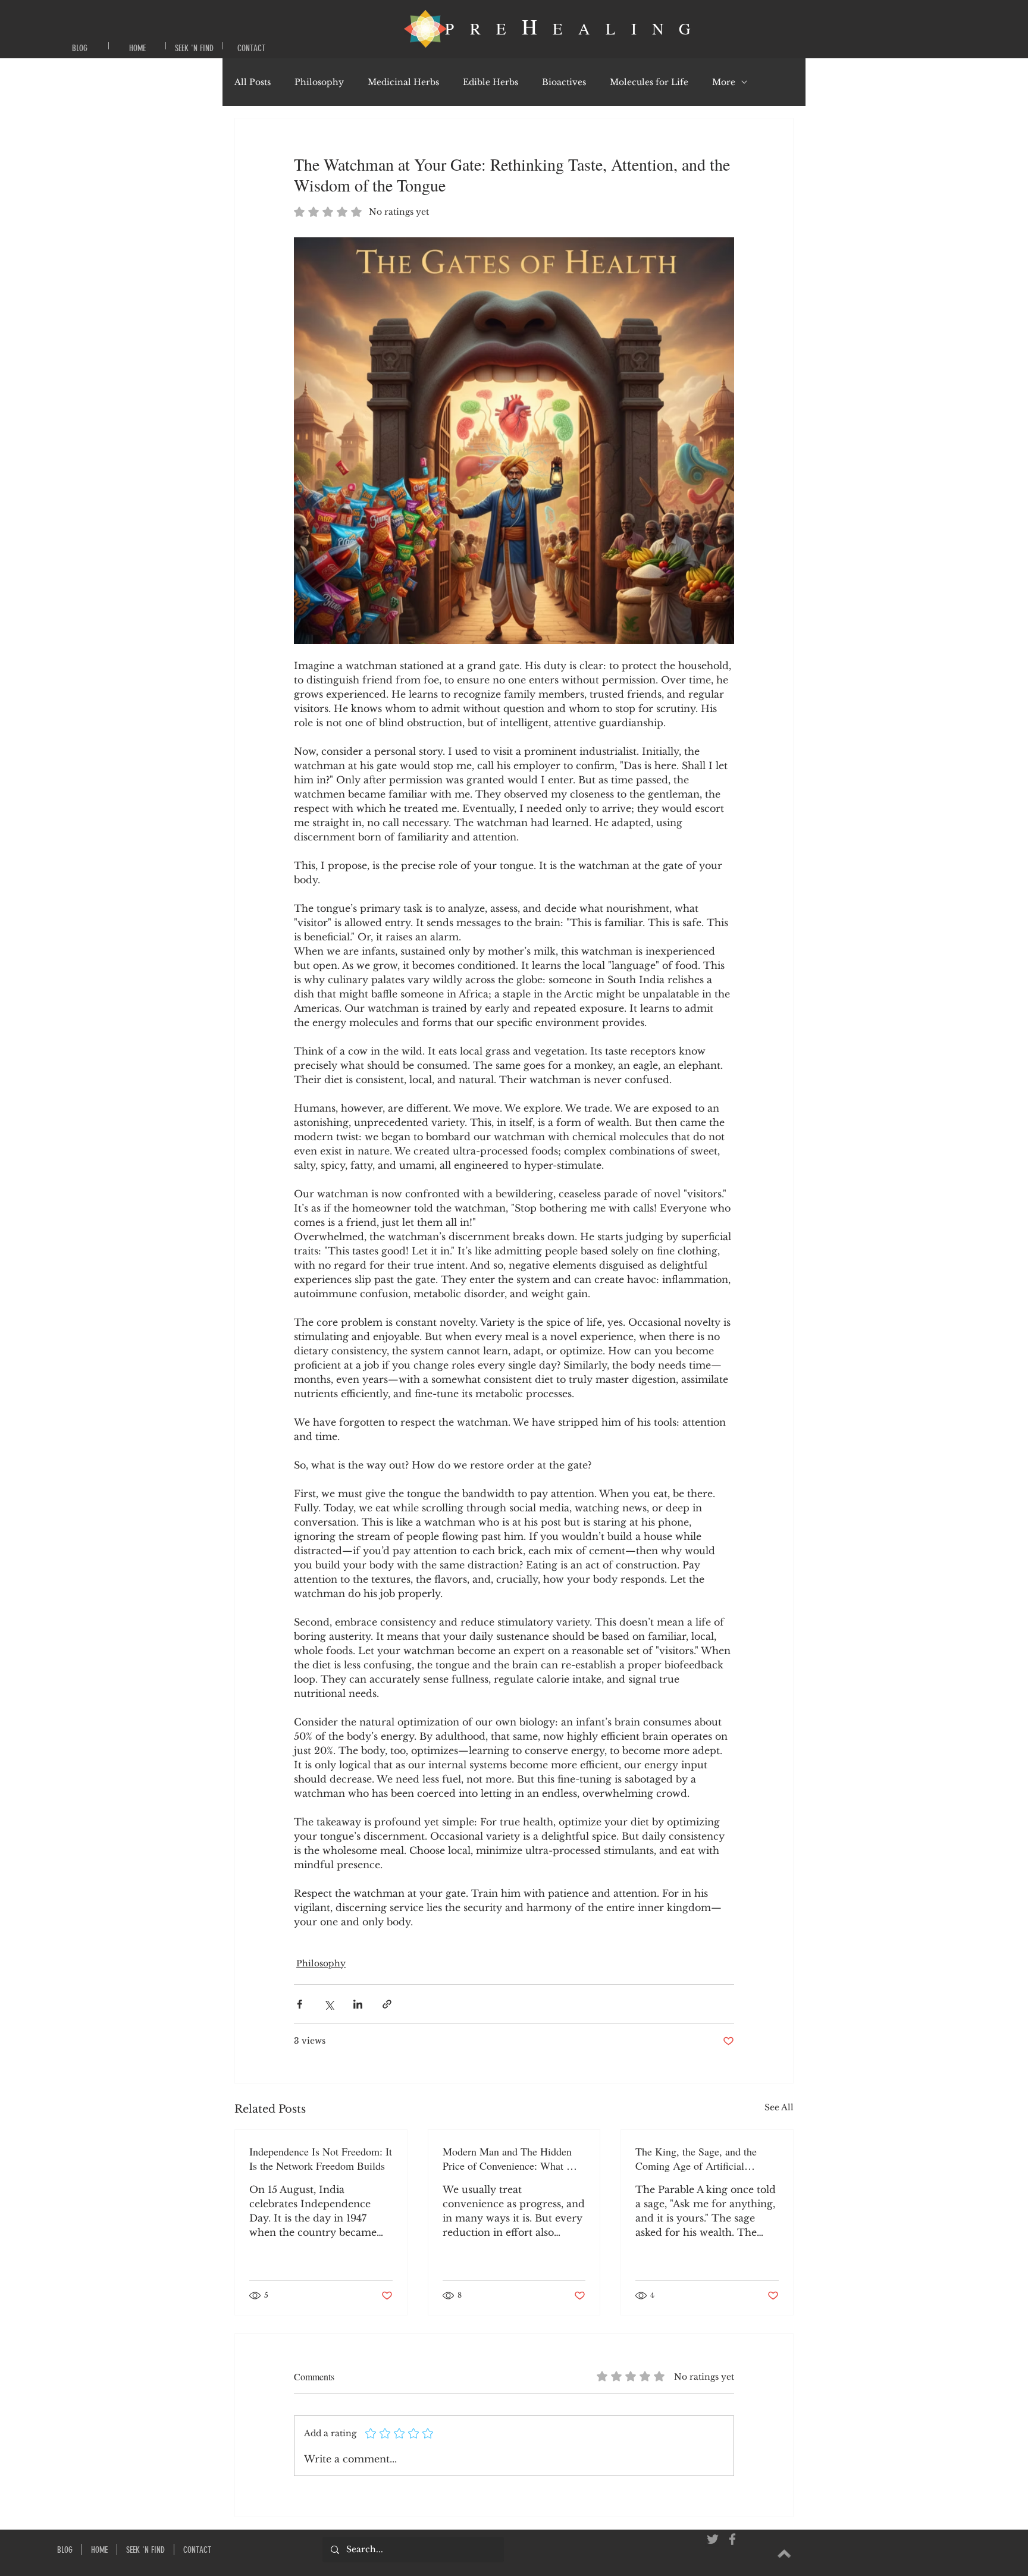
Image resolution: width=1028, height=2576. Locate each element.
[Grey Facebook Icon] (732, 2539)
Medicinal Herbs (403, 82)
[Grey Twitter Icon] (713, 2539)
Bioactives (564, 82)
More (724, 82)
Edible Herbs (491, 82)
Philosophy (319, 82)
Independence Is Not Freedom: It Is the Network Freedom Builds (321, 2158)
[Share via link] (387, 2004)
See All (779, 2107)
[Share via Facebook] (300, 2004)
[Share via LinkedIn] (358, 2004)
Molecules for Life (649, 82)
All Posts (253, 82)
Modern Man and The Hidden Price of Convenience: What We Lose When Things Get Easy (512, 2158)
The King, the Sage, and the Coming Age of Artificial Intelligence (696, 2158)
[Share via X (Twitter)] (329, 2004)
